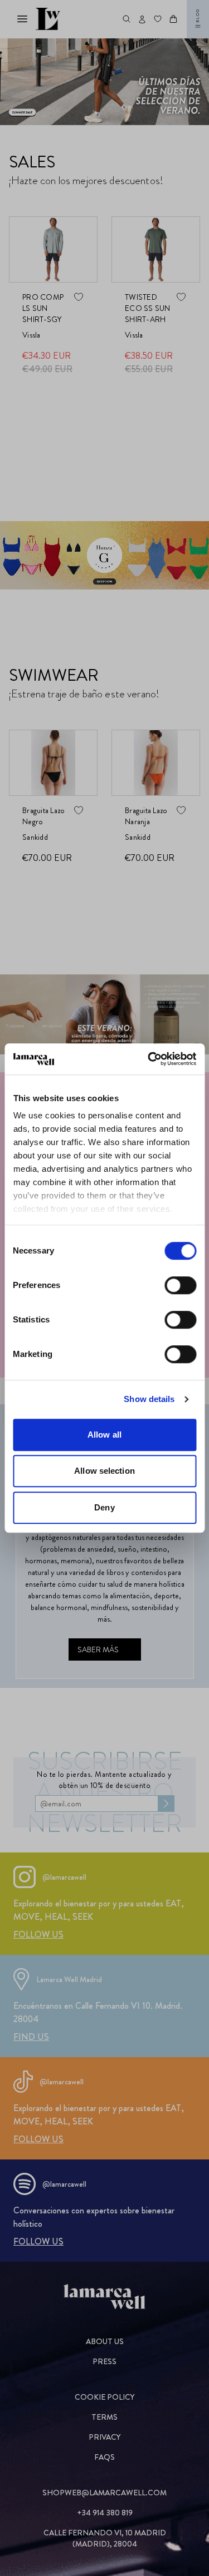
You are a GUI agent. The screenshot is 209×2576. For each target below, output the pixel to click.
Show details (149, 1399)
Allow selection (104, 1471)
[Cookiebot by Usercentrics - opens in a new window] (149, 1059)
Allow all (104, 1435)
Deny (104, 1507)
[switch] (180, 1285)
